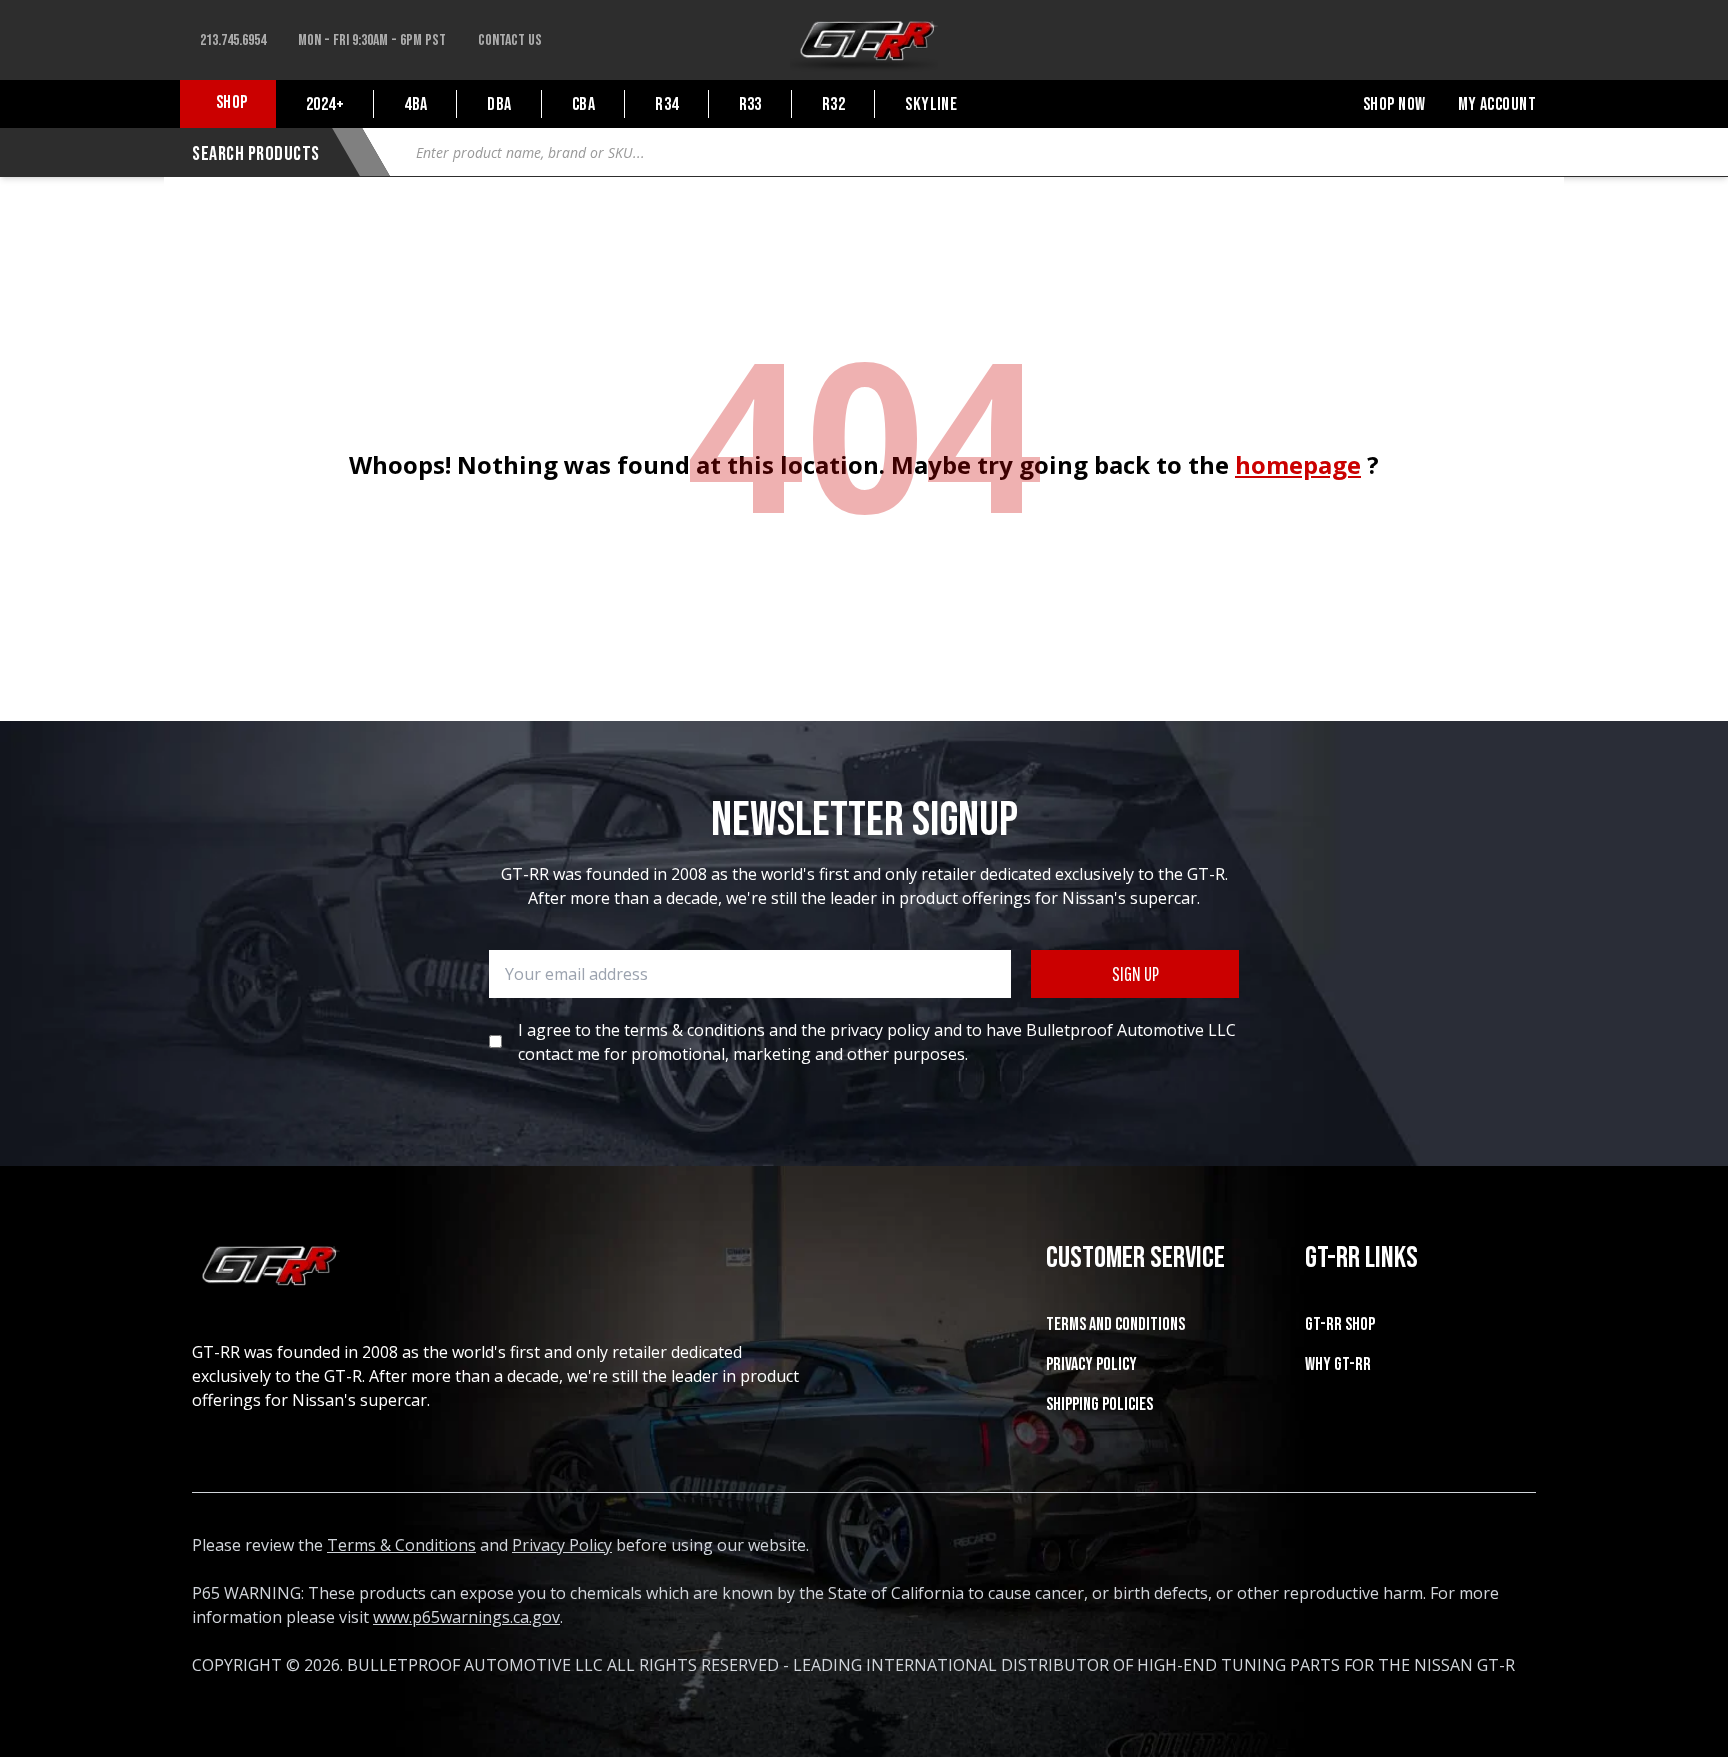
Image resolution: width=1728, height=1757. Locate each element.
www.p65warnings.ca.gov (466, 1617)
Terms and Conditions (1115, 1324)
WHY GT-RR (1338, 1364)
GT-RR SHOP (1340, 1324)
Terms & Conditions (401, 1545)
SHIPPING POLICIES (1099, 1404)
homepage (1298, 464)
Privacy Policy (1091, 1364)
